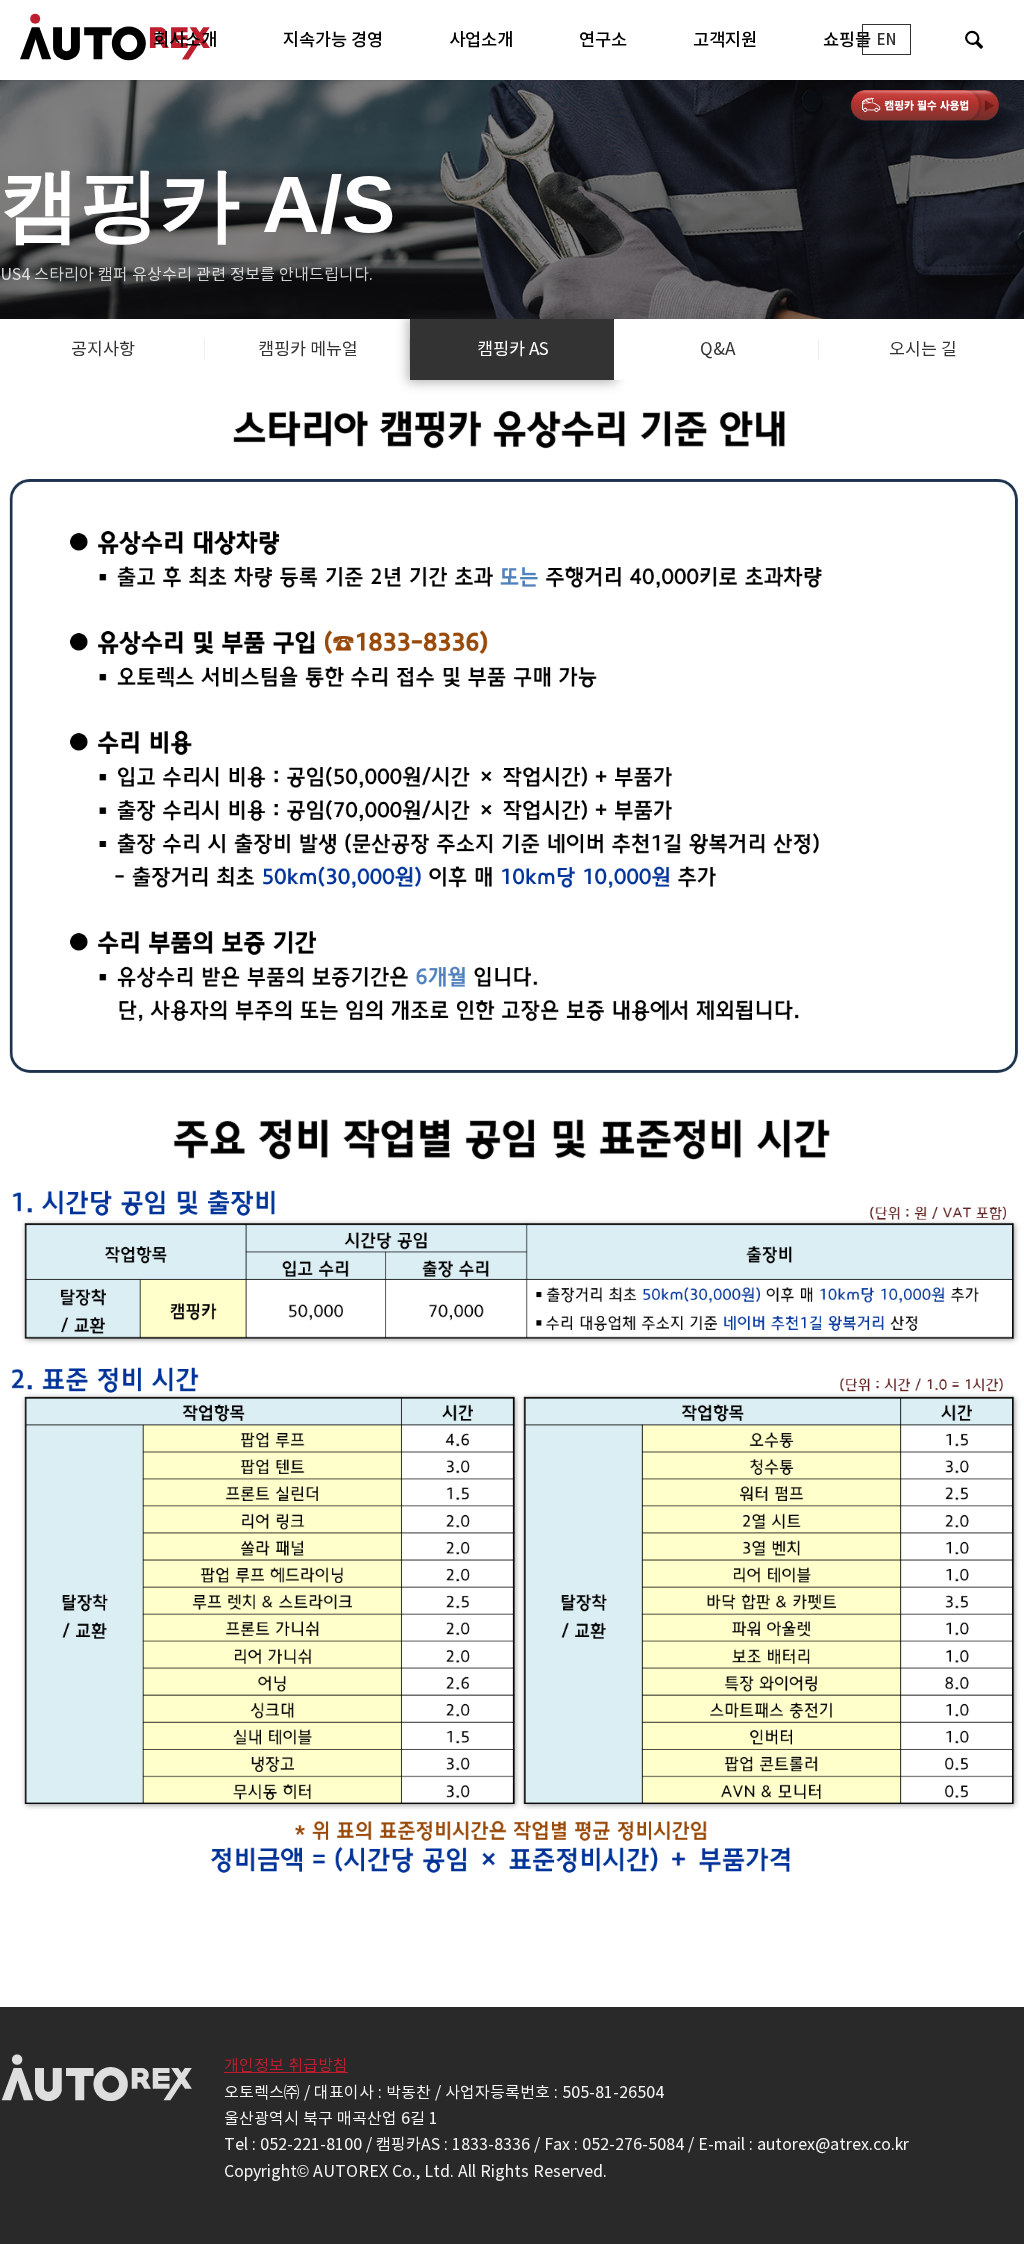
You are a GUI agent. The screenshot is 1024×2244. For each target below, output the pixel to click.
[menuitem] (185, 40)
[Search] (973, 40)
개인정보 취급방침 (286, 2065)
